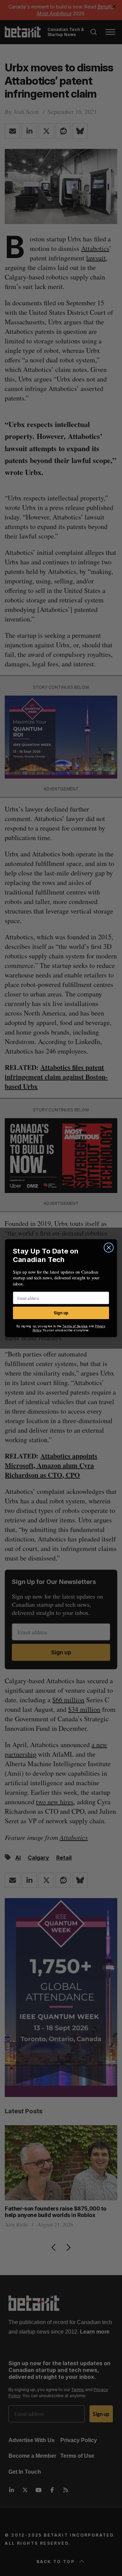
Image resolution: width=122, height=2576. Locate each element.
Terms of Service (75, 1326)
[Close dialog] (109, 1247)
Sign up (61, 1313)
